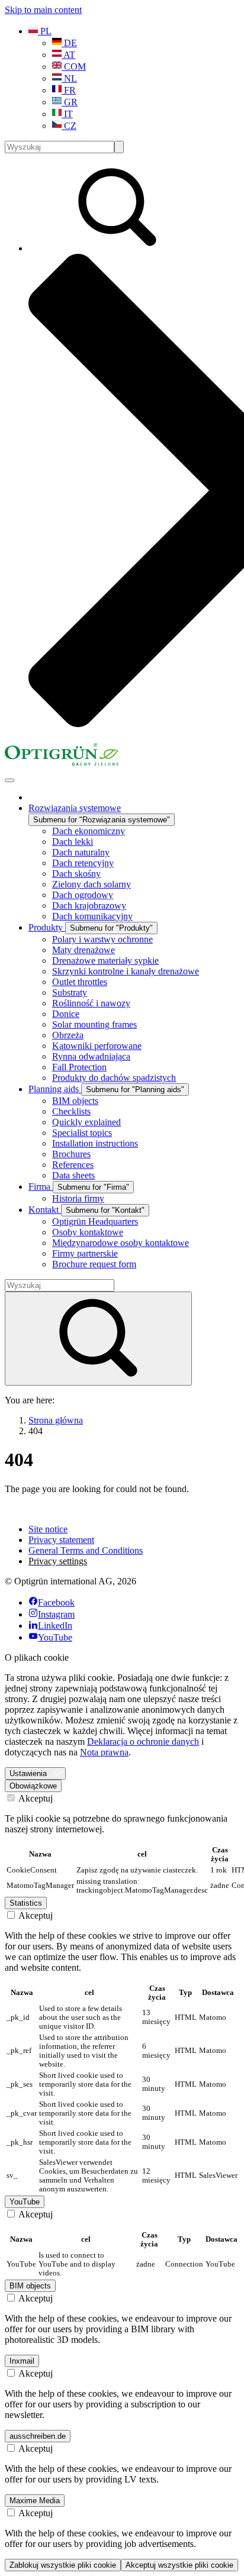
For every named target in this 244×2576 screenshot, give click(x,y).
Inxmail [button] (22, 2361)
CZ (69, 126)
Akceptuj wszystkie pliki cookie (179, 2565)
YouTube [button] (25, 2202)
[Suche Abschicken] (119, 147)
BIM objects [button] (30, 2286)
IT (67, 114)
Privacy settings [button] (58, 1561)
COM (74, 67)
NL (69, 78)
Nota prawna (104, 1752)
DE (69, 43)
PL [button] (45, 31)
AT (68, 55)
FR (69, 90)
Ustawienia (28, 1773)
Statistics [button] (26, 1903)
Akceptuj (35, 1798)
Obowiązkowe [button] (33, 1786)
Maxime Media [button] (35, 2501)
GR (70, 102)
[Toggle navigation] (9, 780)
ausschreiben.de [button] (38, 2436)
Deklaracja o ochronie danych (143, 1741)
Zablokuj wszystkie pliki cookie (63, 2565)
